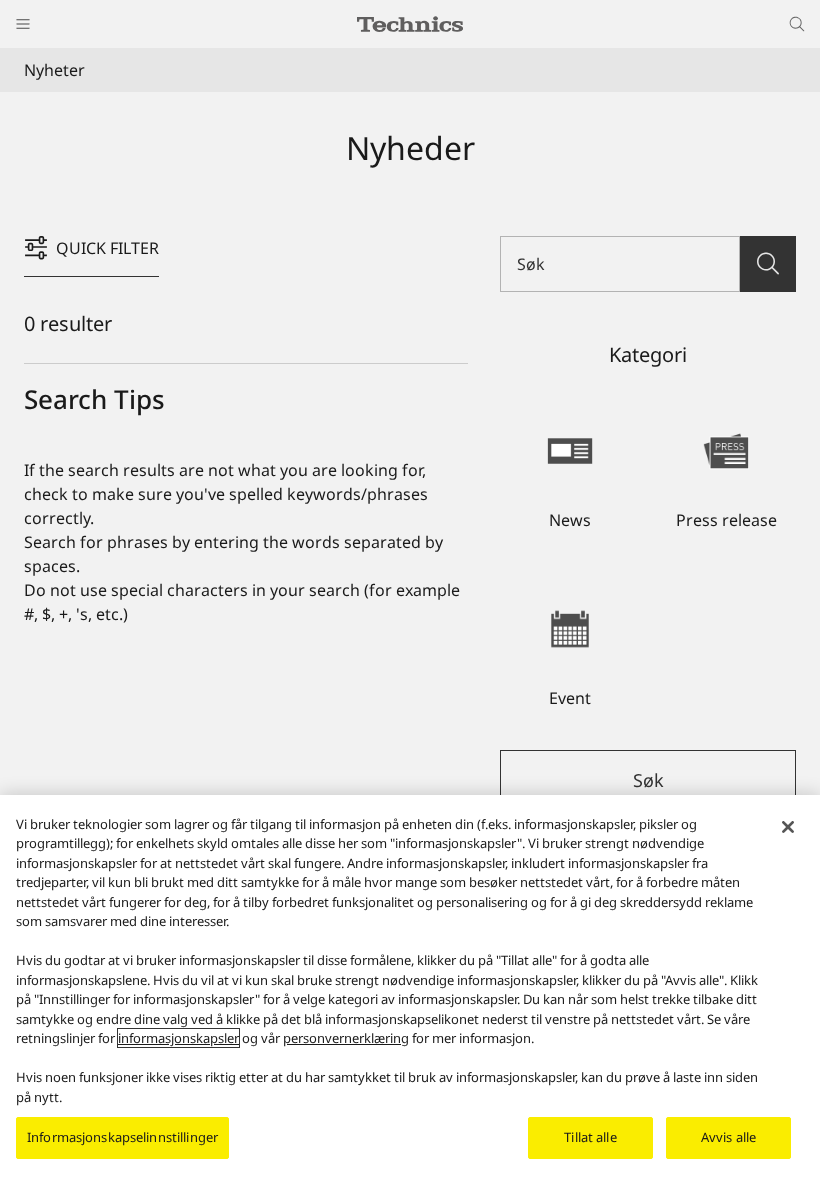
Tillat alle (590, 1137)
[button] (570, 471)
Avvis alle (728, 1137)
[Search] (768, 264)
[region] (410, 987)
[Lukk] (788, 827)
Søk (648, 780)
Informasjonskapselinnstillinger (122, 1137)
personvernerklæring (346, 1038)
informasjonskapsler (178, 1038)
